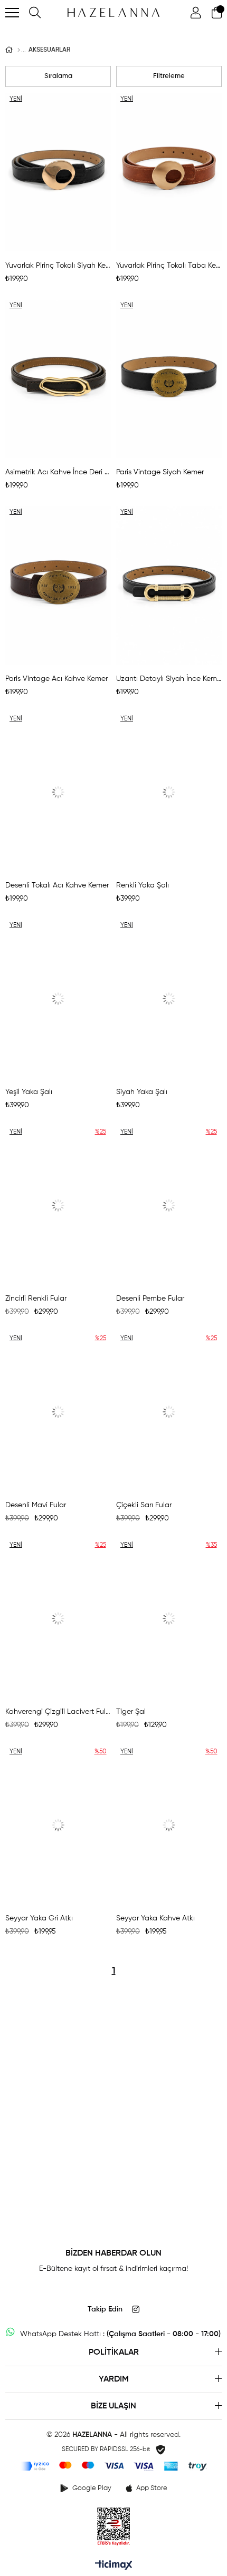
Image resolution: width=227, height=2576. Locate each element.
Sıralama (58, 76)
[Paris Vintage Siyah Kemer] (169, 379)
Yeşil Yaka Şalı (29, 1092)
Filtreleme (169, 76)
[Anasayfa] (19, 50)
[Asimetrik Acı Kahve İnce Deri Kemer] (58, 379)
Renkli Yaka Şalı (143, 885)
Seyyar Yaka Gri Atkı (39, 1918)
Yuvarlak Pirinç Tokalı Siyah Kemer (58, 266)
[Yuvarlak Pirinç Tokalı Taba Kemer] (169, 172)
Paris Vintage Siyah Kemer (160, 472)
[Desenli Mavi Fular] (58, 1412)
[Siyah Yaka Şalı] (169, 999)
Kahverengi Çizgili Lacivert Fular (58, 1712)
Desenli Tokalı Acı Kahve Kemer (57, 885)
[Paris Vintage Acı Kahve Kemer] (58, 586)
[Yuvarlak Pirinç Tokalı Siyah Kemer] (58, 172)
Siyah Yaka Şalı (142, 1092)
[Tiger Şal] (169, 1618)
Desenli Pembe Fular (150, 1299)
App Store (152, 2488)
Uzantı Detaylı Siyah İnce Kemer (169, 679)
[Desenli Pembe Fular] (169, 1205)
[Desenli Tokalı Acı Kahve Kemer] (58, 792)
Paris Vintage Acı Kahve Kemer (56, 679)
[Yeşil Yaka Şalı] (58, 999)
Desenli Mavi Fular (36, 1505)
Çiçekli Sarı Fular (144, 1505)
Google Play (92, 2488)
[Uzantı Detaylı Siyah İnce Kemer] (169, 586)
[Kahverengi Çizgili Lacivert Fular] (58, 1618)
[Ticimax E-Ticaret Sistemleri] (114, 2566)
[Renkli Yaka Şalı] (169, 792)
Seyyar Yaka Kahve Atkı (155, 1918)
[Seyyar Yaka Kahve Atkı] (169, 1825)
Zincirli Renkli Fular (36, 1299)
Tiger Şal (131, 1712)
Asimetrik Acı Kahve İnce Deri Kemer (58, 472)
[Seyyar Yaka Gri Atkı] (58, 1825)
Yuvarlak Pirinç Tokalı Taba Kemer (169, 266)
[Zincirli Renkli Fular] (58, 1205)
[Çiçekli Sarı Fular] (169, 1412)
